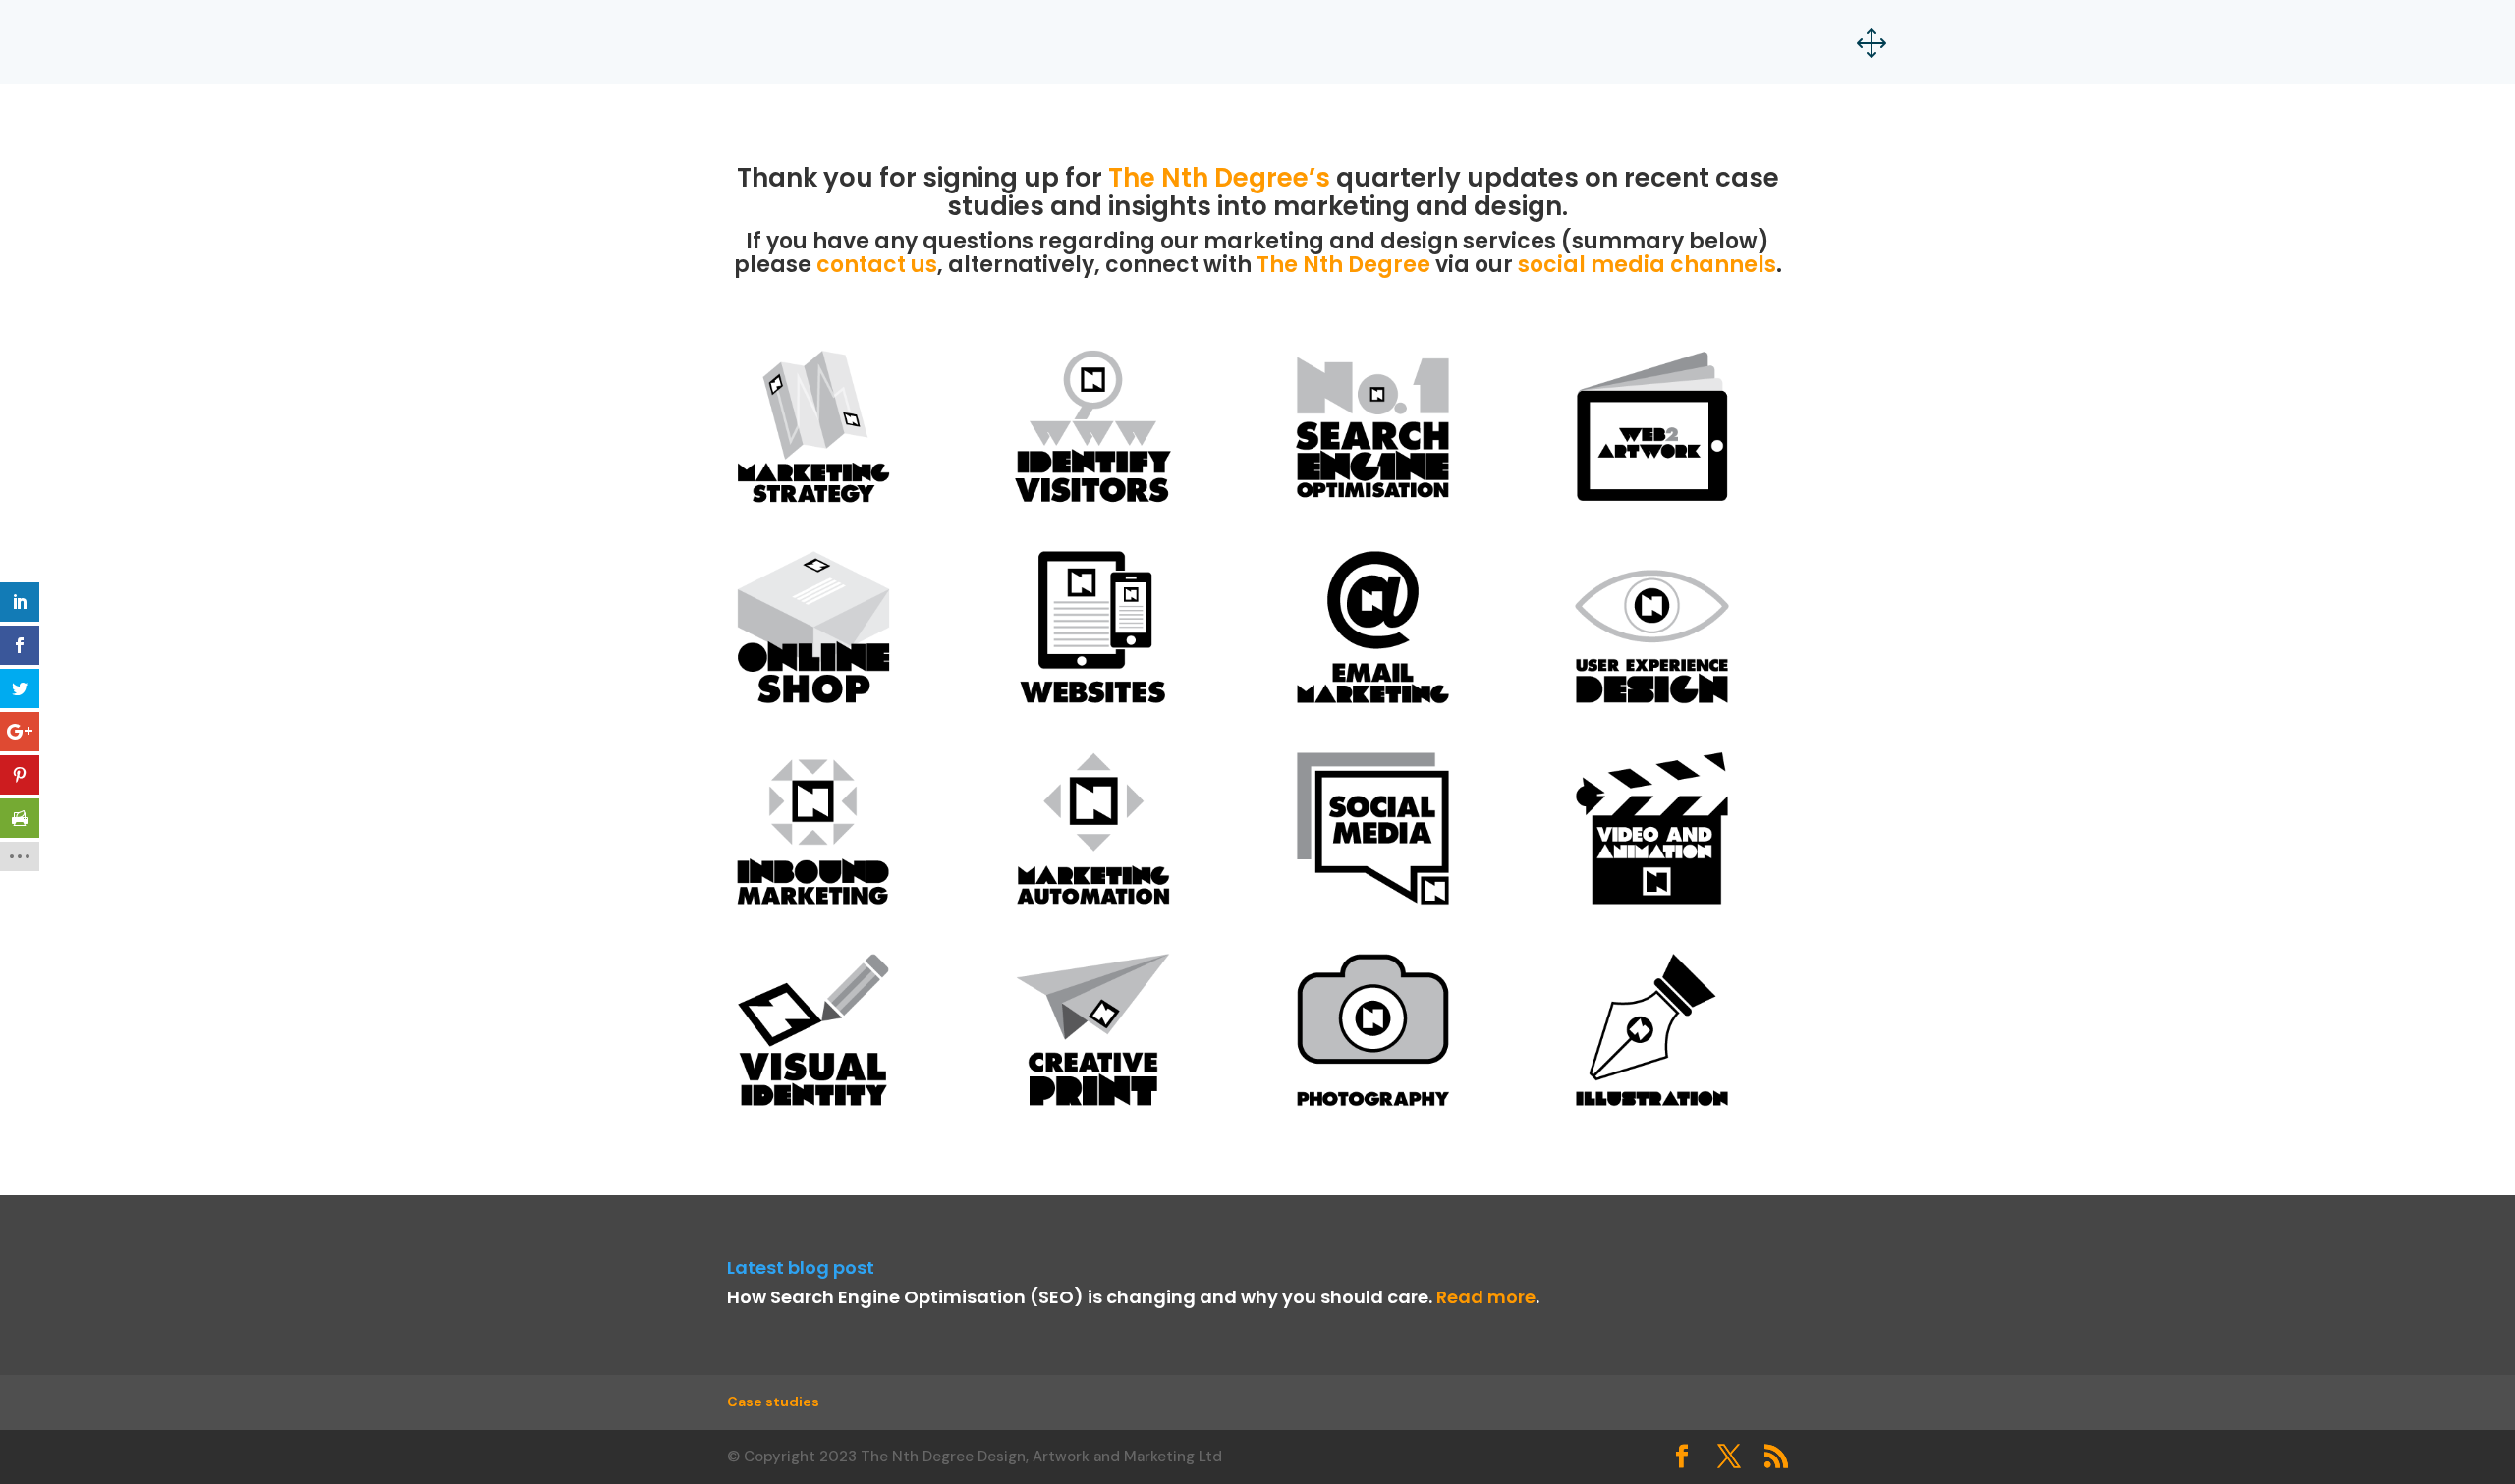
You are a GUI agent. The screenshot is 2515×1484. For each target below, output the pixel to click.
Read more (1486, 1297)
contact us (877, 265)
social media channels (1647, 265)
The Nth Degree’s (1219, 178)
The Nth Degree (1343, 265)
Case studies (773, 1402)
